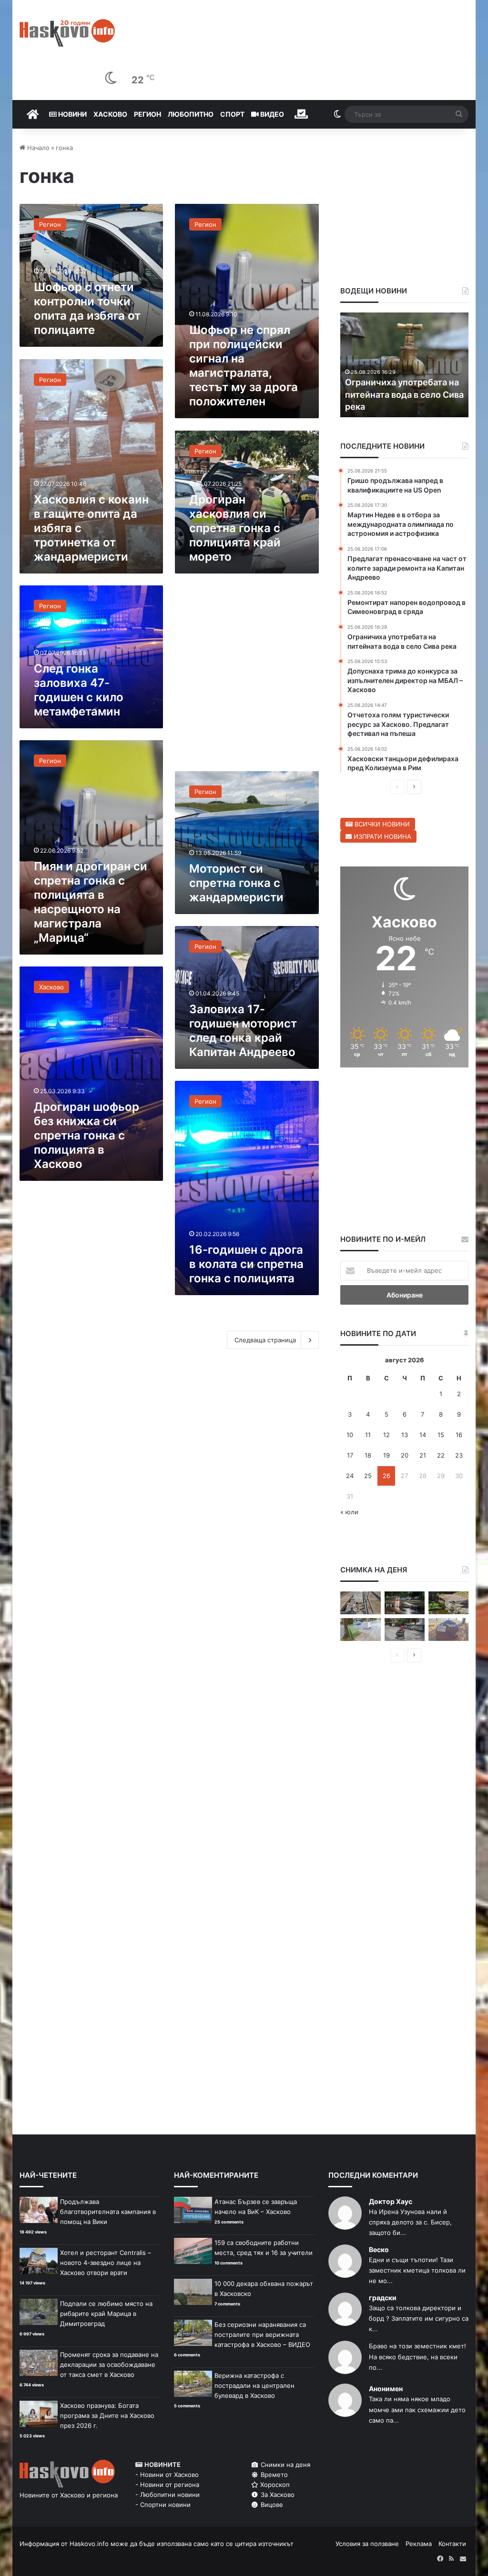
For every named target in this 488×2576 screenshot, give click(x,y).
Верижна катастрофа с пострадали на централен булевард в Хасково (254, 2385)
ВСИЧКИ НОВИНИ (381, 824)
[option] (405, 365)
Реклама (419, 2544)
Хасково (110, 114)
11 (368, 1435)
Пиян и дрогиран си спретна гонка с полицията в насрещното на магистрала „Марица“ (91, 902)
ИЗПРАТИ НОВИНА (381, 836)
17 (350, 1455)
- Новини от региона (167, 2485)
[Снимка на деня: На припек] (448, 1603)
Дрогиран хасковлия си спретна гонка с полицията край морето (235, 528)
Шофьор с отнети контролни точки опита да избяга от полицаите (87, 308)
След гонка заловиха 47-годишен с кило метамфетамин (79, 690)
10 (350, 1435)
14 (423, 1435)
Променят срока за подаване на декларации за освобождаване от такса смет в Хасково (109, 2365)
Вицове (271, 2505)
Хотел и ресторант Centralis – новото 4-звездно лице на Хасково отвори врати (106, 2263)
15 (441, 1435)
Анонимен (386, 2389)
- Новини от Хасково (167, 2475)
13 (405, 1435)
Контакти (452, 2544)
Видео (271, 114)
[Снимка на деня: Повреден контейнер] (360, 1630)
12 (386, 1435)
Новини (72, 114)
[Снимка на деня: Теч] (405, 1603)
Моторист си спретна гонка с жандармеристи (236, 883)
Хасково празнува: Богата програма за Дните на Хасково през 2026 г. (107, 2415)
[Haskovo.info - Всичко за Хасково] (67, 33)
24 (350, 1476)
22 (441, 1455)
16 (459, 1435)
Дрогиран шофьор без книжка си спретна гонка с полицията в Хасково (86, 1135)
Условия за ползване (367, 2544)
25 (368, 1476)
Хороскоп (274, 2485)
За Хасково (277, 2495)
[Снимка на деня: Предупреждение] (448, 1630)
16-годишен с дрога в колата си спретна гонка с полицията (246, 1264)
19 (386, 1455)
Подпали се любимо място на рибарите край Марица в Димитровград (106, 2314)
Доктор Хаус (391, 2201)
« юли (349, 1512)
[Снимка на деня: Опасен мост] (360, 1603)
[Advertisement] (247, 677)
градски (383, 2298)
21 (423, 1455)
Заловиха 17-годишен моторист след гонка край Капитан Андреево (243, 1031)
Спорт (232, 114)
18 (368, 1455)
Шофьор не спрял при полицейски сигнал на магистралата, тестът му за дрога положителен (244, 366)
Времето (273, 2475)
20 (405, 1455)
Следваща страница (265, 1340)
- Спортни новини (163, 2505)
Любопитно (191, 114)
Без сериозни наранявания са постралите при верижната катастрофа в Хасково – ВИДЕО (262, 2334)
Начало (37, 148)
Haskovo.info (89, 2544)
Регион (147, 114)
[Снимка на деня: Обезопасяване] (405, 1630)
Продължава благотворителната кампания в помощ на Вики (108, 2212)
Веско (379, 2249)
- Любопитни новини (168, 2495)
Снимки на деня (285, 2465)
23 (459, 1455)
